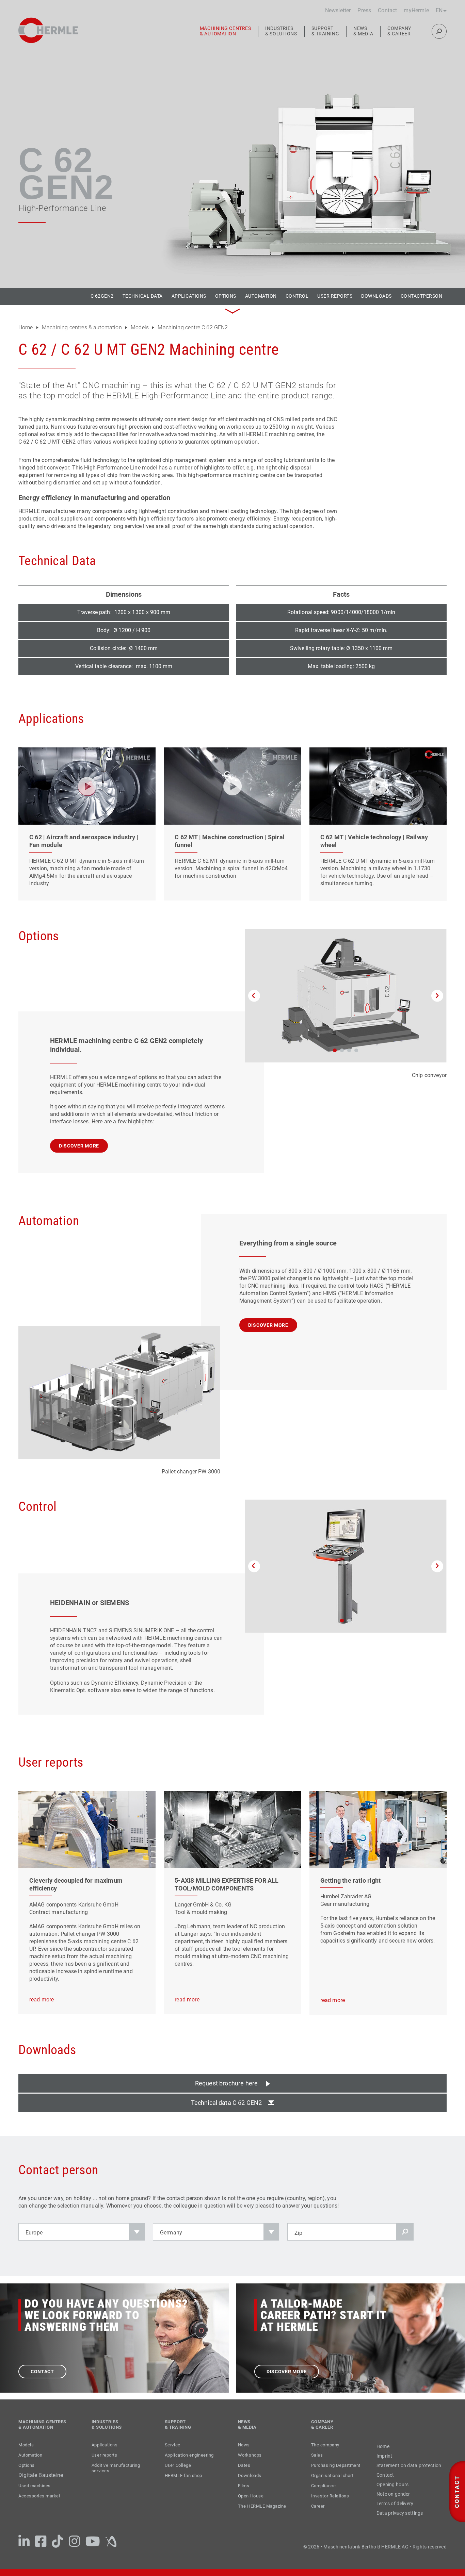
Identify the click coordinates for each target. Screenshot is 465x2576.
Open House (251, 2496)
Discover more (79, 1146)
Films (244, 2486)
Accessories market (39, 2496)
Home (26, 327)
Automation (261, 296)
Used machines (35, 2486)
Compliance (323, 2486)
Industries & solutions (281, 31)
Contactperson (421, 296)
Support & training (325, 31)
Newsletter (338, 10)
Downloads (376, 296)
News (244, 2445)
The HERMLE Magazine (262, 2506)
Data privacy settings (400, 2513)
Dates (244, 2465)
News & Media (363, 31)
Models (140, 327)
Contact (387, 10)
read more (42, 2000)
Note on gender (393, 2494)
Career (318, 2506)
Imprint (384, 2456)
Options (226, 296)
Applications (189, 296)
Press (364, 10)
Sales (317, 2455)
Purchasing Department (336, 2465)
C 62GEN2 (102, 296)
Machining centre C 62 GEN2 (192, 327)
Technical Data (143, 296)
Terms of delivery (395, 2504)
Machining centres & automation (226, 31)
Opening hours (393, 2484)
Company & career (399, 31)
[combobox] (82, 2232)
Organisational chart (332, 2475)
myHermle (416, 10)
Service (173, 2445)
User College (178, 2465)
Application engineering (189, 2455)
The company (325, 2445)
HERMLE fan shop (183, 2475)
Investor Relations (330, 2496)
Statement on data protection (409, 2465)
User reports (335, 296)
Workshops (250, 2455)
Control (297, 296)
